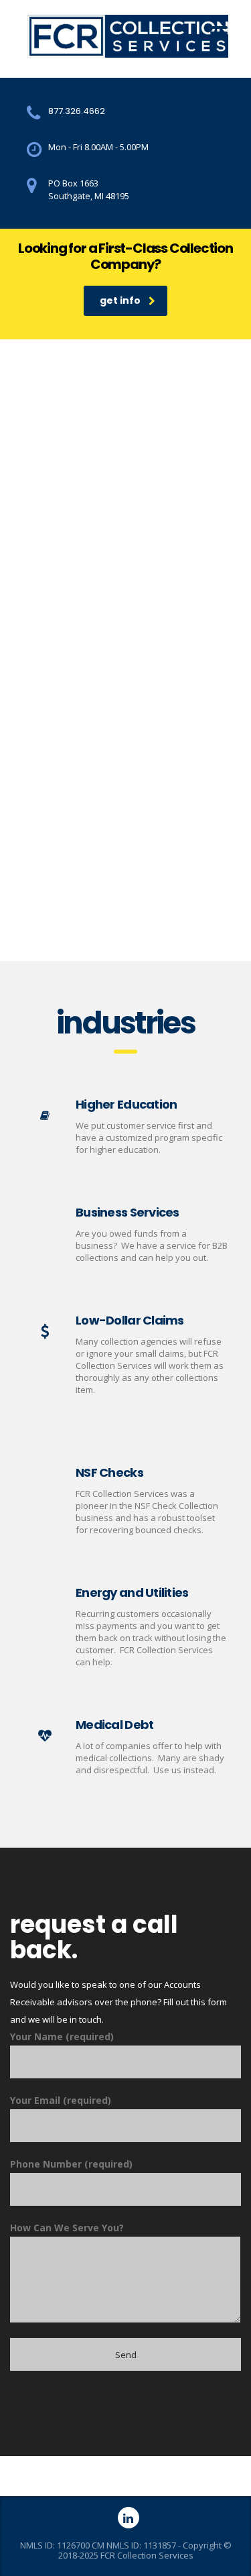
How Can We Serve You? (67, 2228)
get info (120, 300)
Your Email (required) (61, 2100)
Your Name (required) (62, 2036)
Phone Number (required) (71, 2164)
